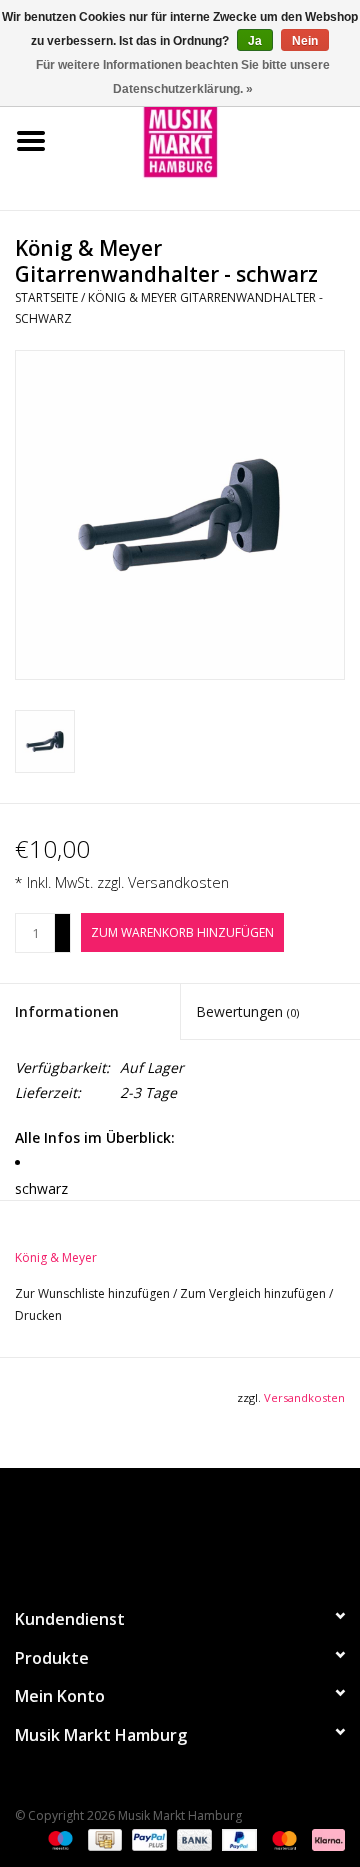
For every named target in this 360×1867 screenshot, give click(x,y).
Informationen (67, 1011)
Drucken (38, 1315)
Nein (305, 41)
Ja (255, 41)
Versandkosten (178, 882)
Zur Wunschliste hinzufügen (94, 1293)
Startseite (46, 297)
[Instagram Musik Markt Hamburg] (198, 1529)
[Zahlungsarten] (58, 1839)
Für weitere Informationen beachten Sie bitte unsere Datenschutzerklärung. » (183, 77)
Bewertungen (247, 1011)
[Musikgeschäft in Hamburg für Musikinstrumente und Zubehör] (211, 139)
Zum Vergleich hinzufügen (254, 1293)
